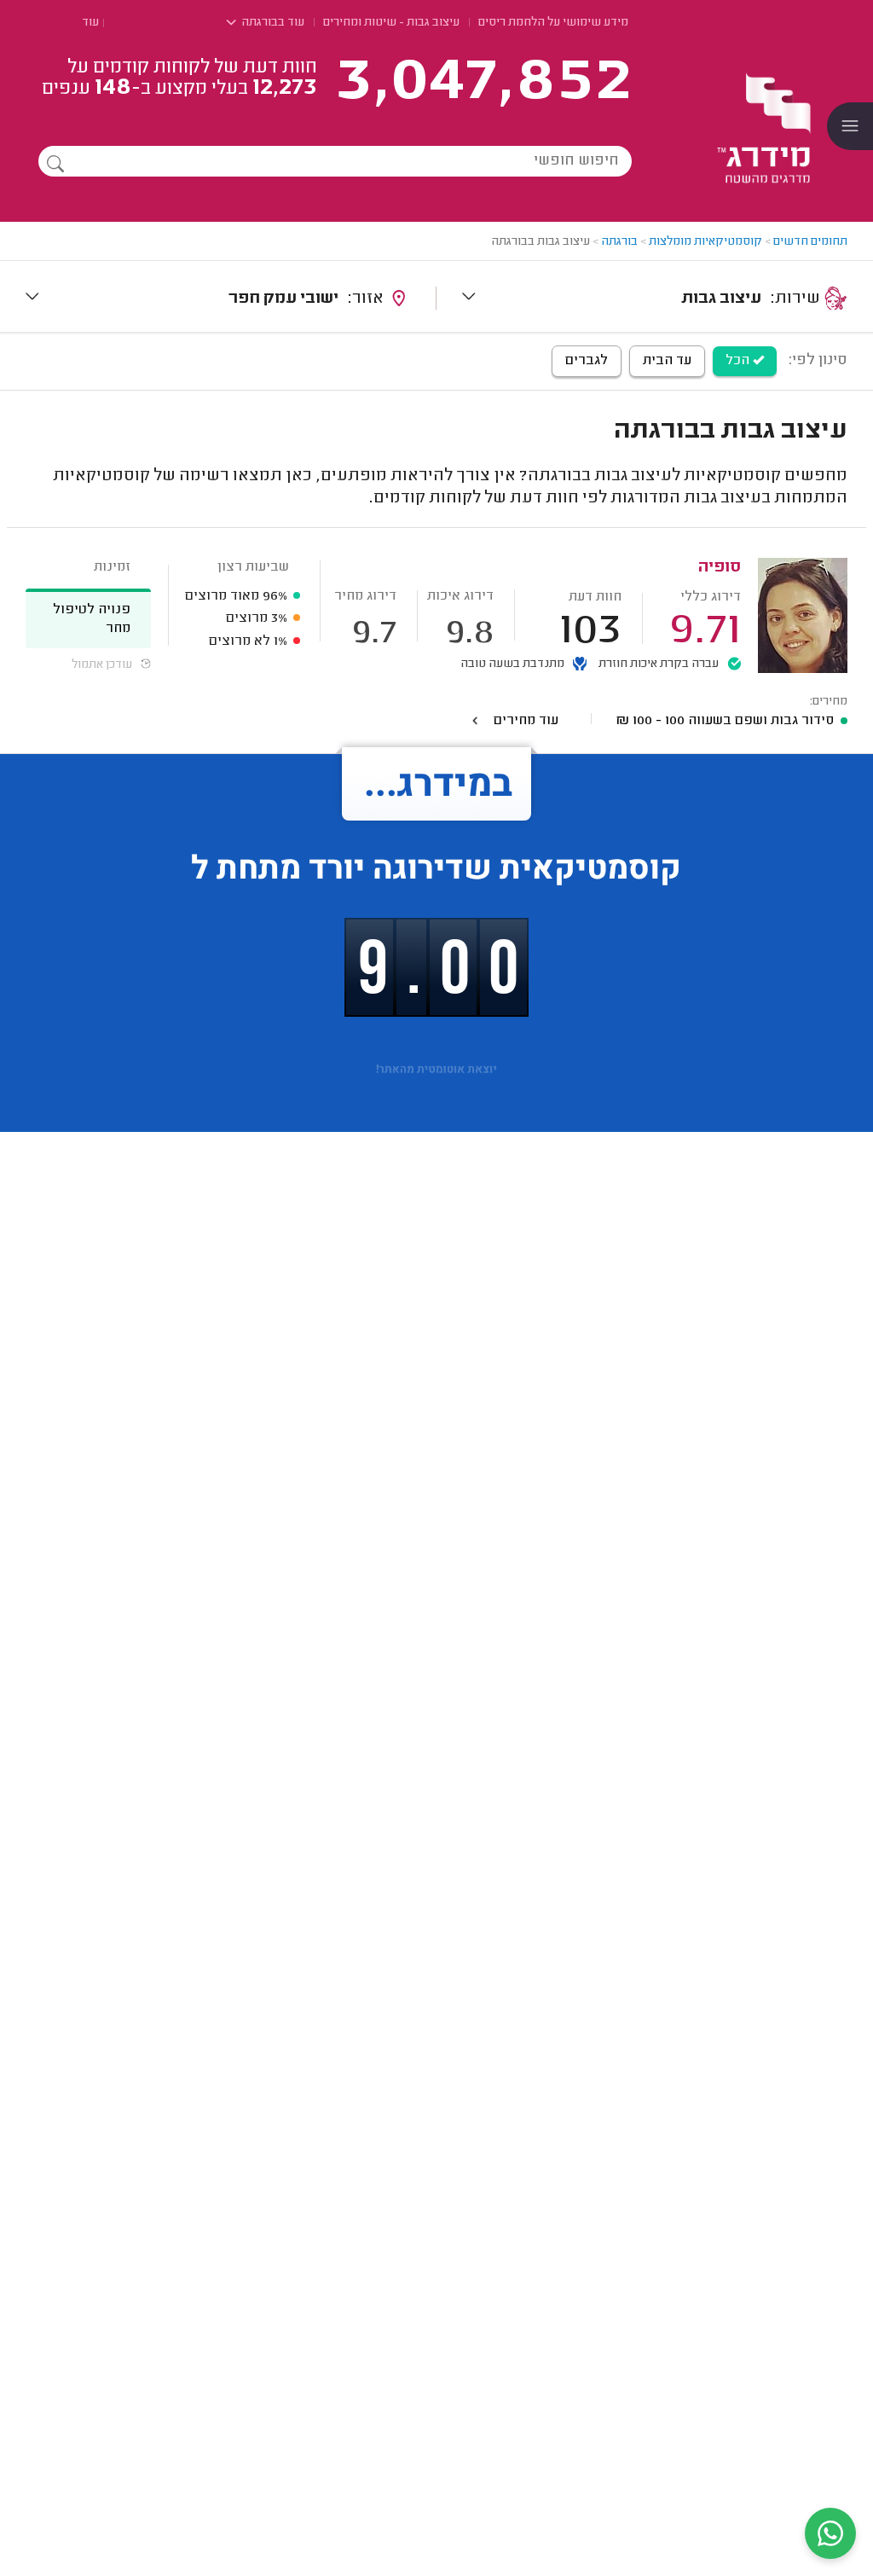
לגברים (587, 361)
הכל (739, 361)
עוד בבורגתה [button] (272, 23)
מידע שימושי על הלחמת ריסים (553, 23)
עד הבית (667, 361)
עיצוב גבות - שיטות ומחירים (391, 23)
